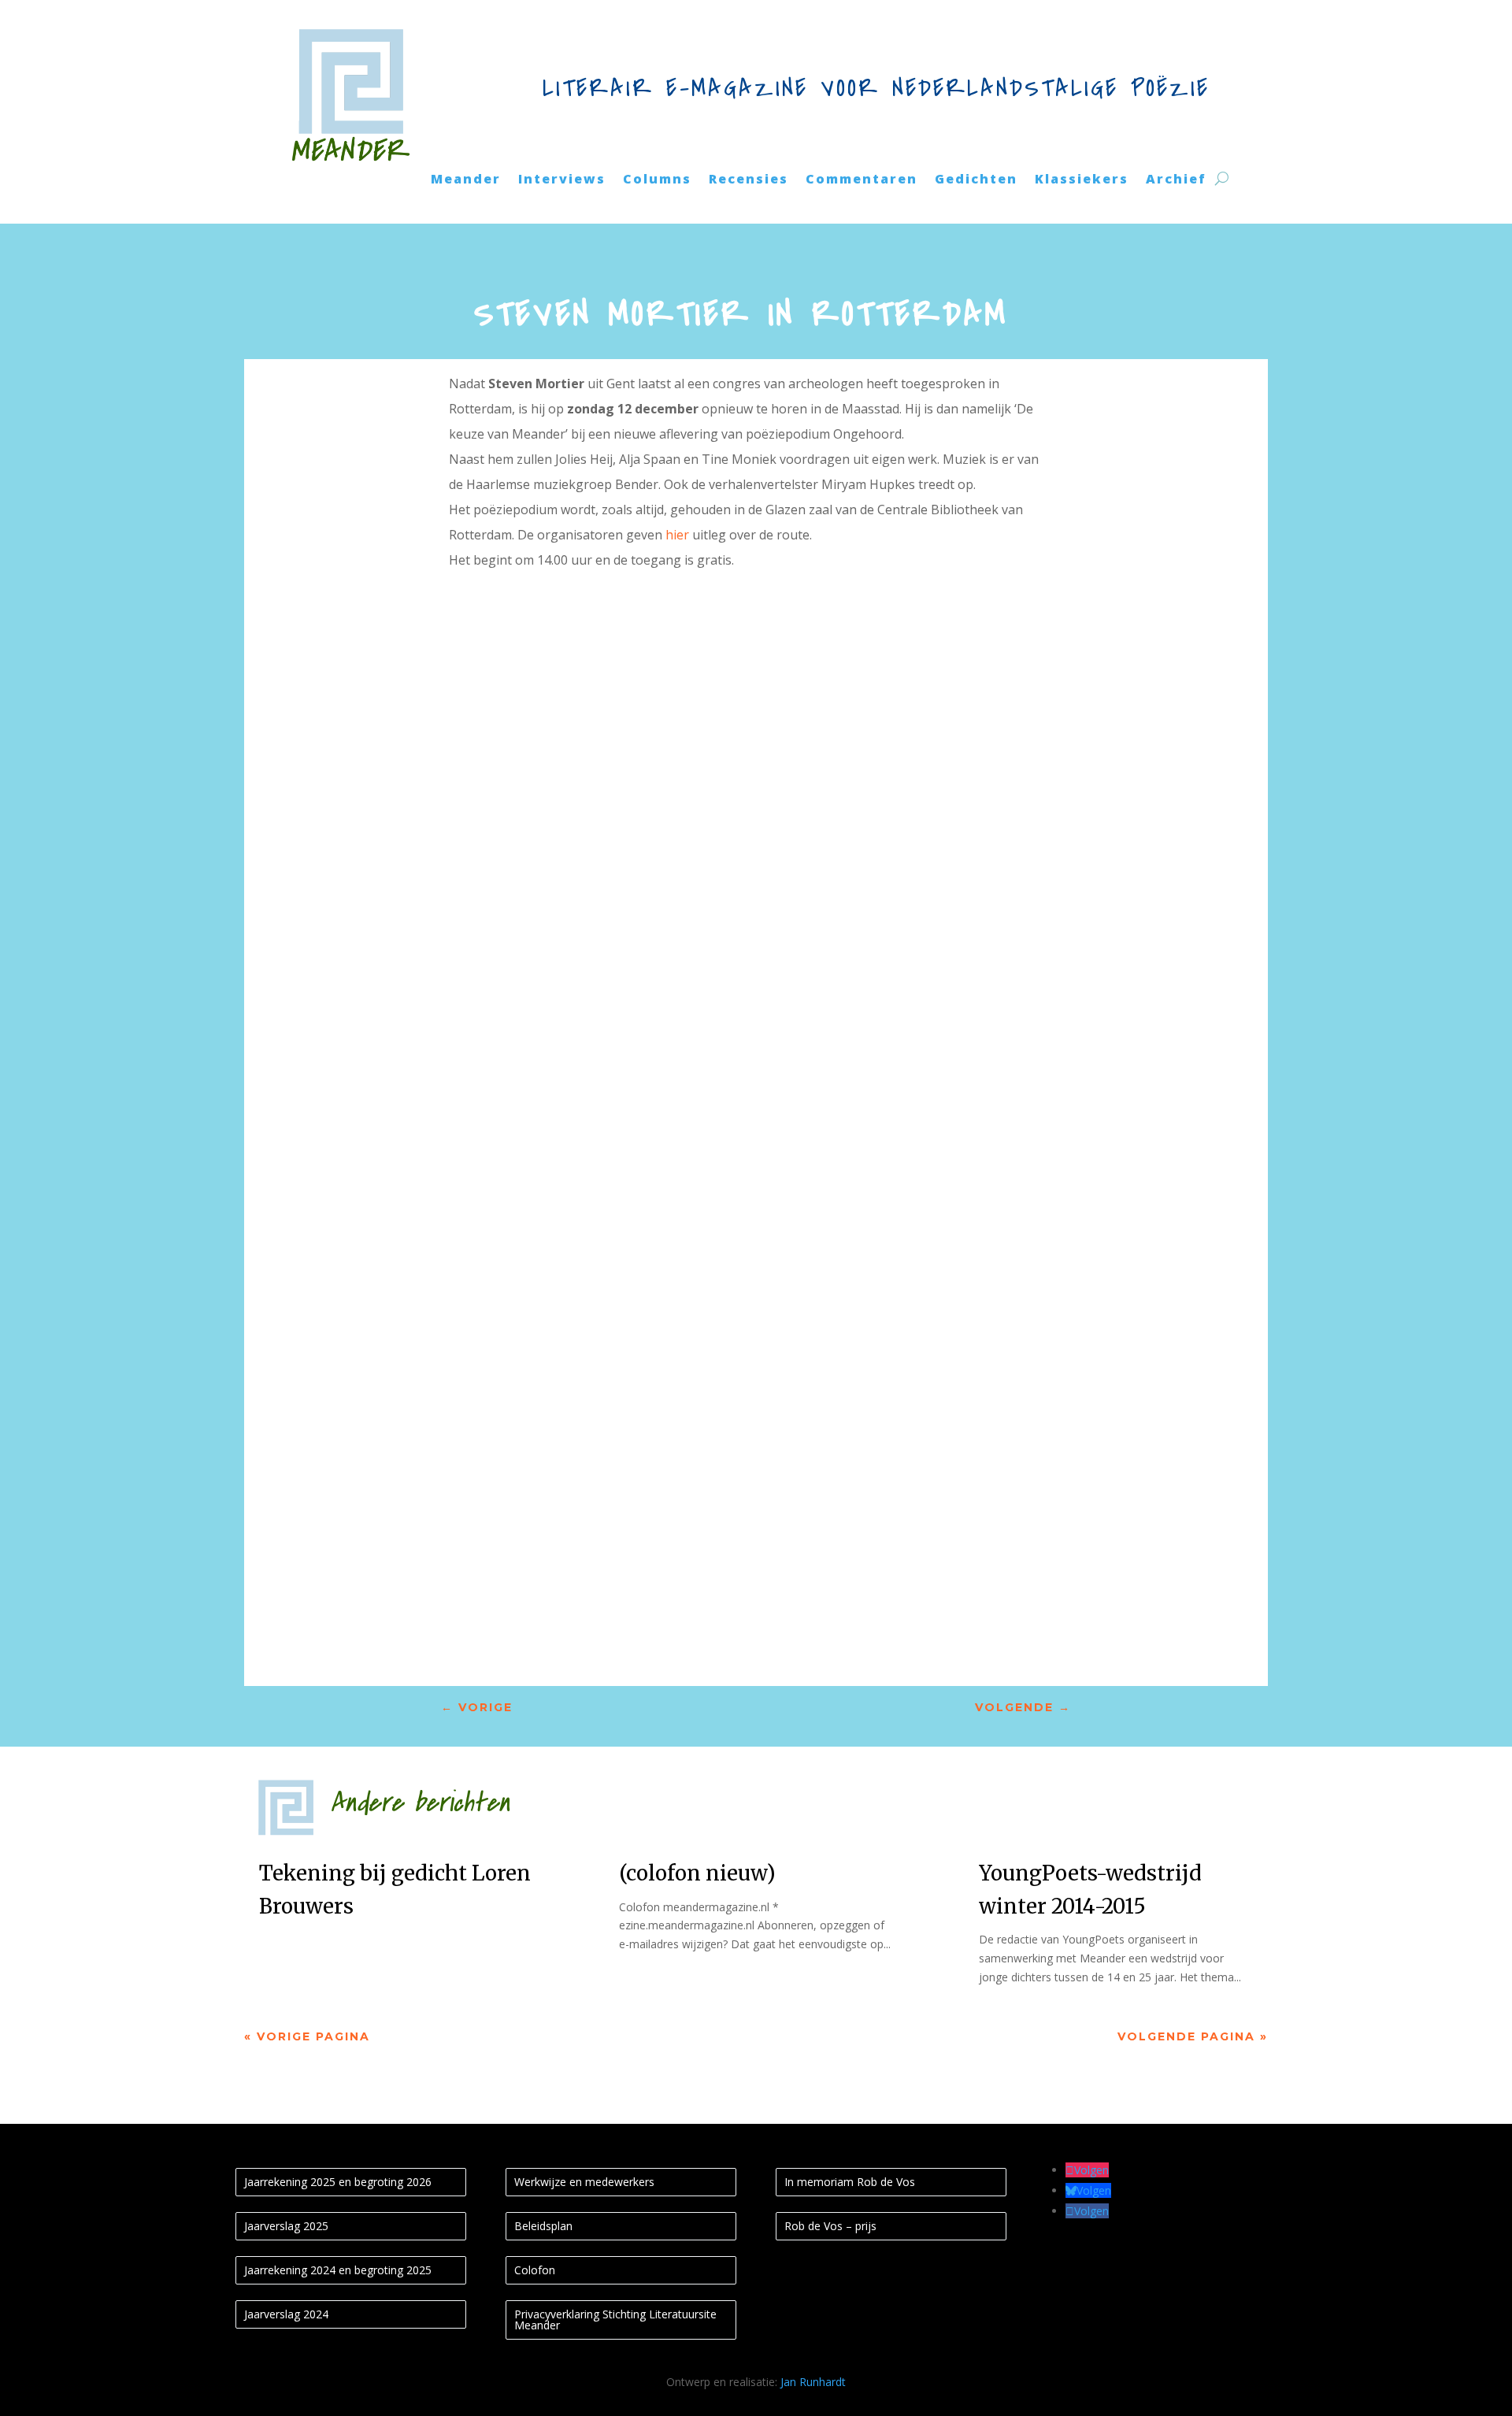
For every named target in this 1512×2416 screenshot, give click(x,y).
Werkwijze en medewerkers (584, 2182)
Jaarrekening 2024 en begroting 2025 (338, 2270)
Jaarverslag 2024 (286, 2314)
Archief (1176, 180)
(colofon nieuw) (697, 1873)
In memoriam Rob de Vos (850, 2182)
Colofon (535, 2270)
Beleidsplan (543, 2226)
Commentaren (862, 180)
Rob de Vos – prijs (830, 2226)
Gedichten (976, 180)
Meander (466, 180)
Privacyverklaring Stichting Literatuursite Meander (615, 2320)
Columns (657, 180)
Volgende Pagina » (1193, 2036)
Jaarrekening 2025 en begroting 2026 (338, 2182)
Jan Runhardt (813, 2382)
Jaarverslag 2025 (286, 2226)
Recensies (749, 180)
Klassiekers (1082, 180)
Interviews (562, 180)
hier (677, 535)
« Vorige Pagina (307, 2036)
